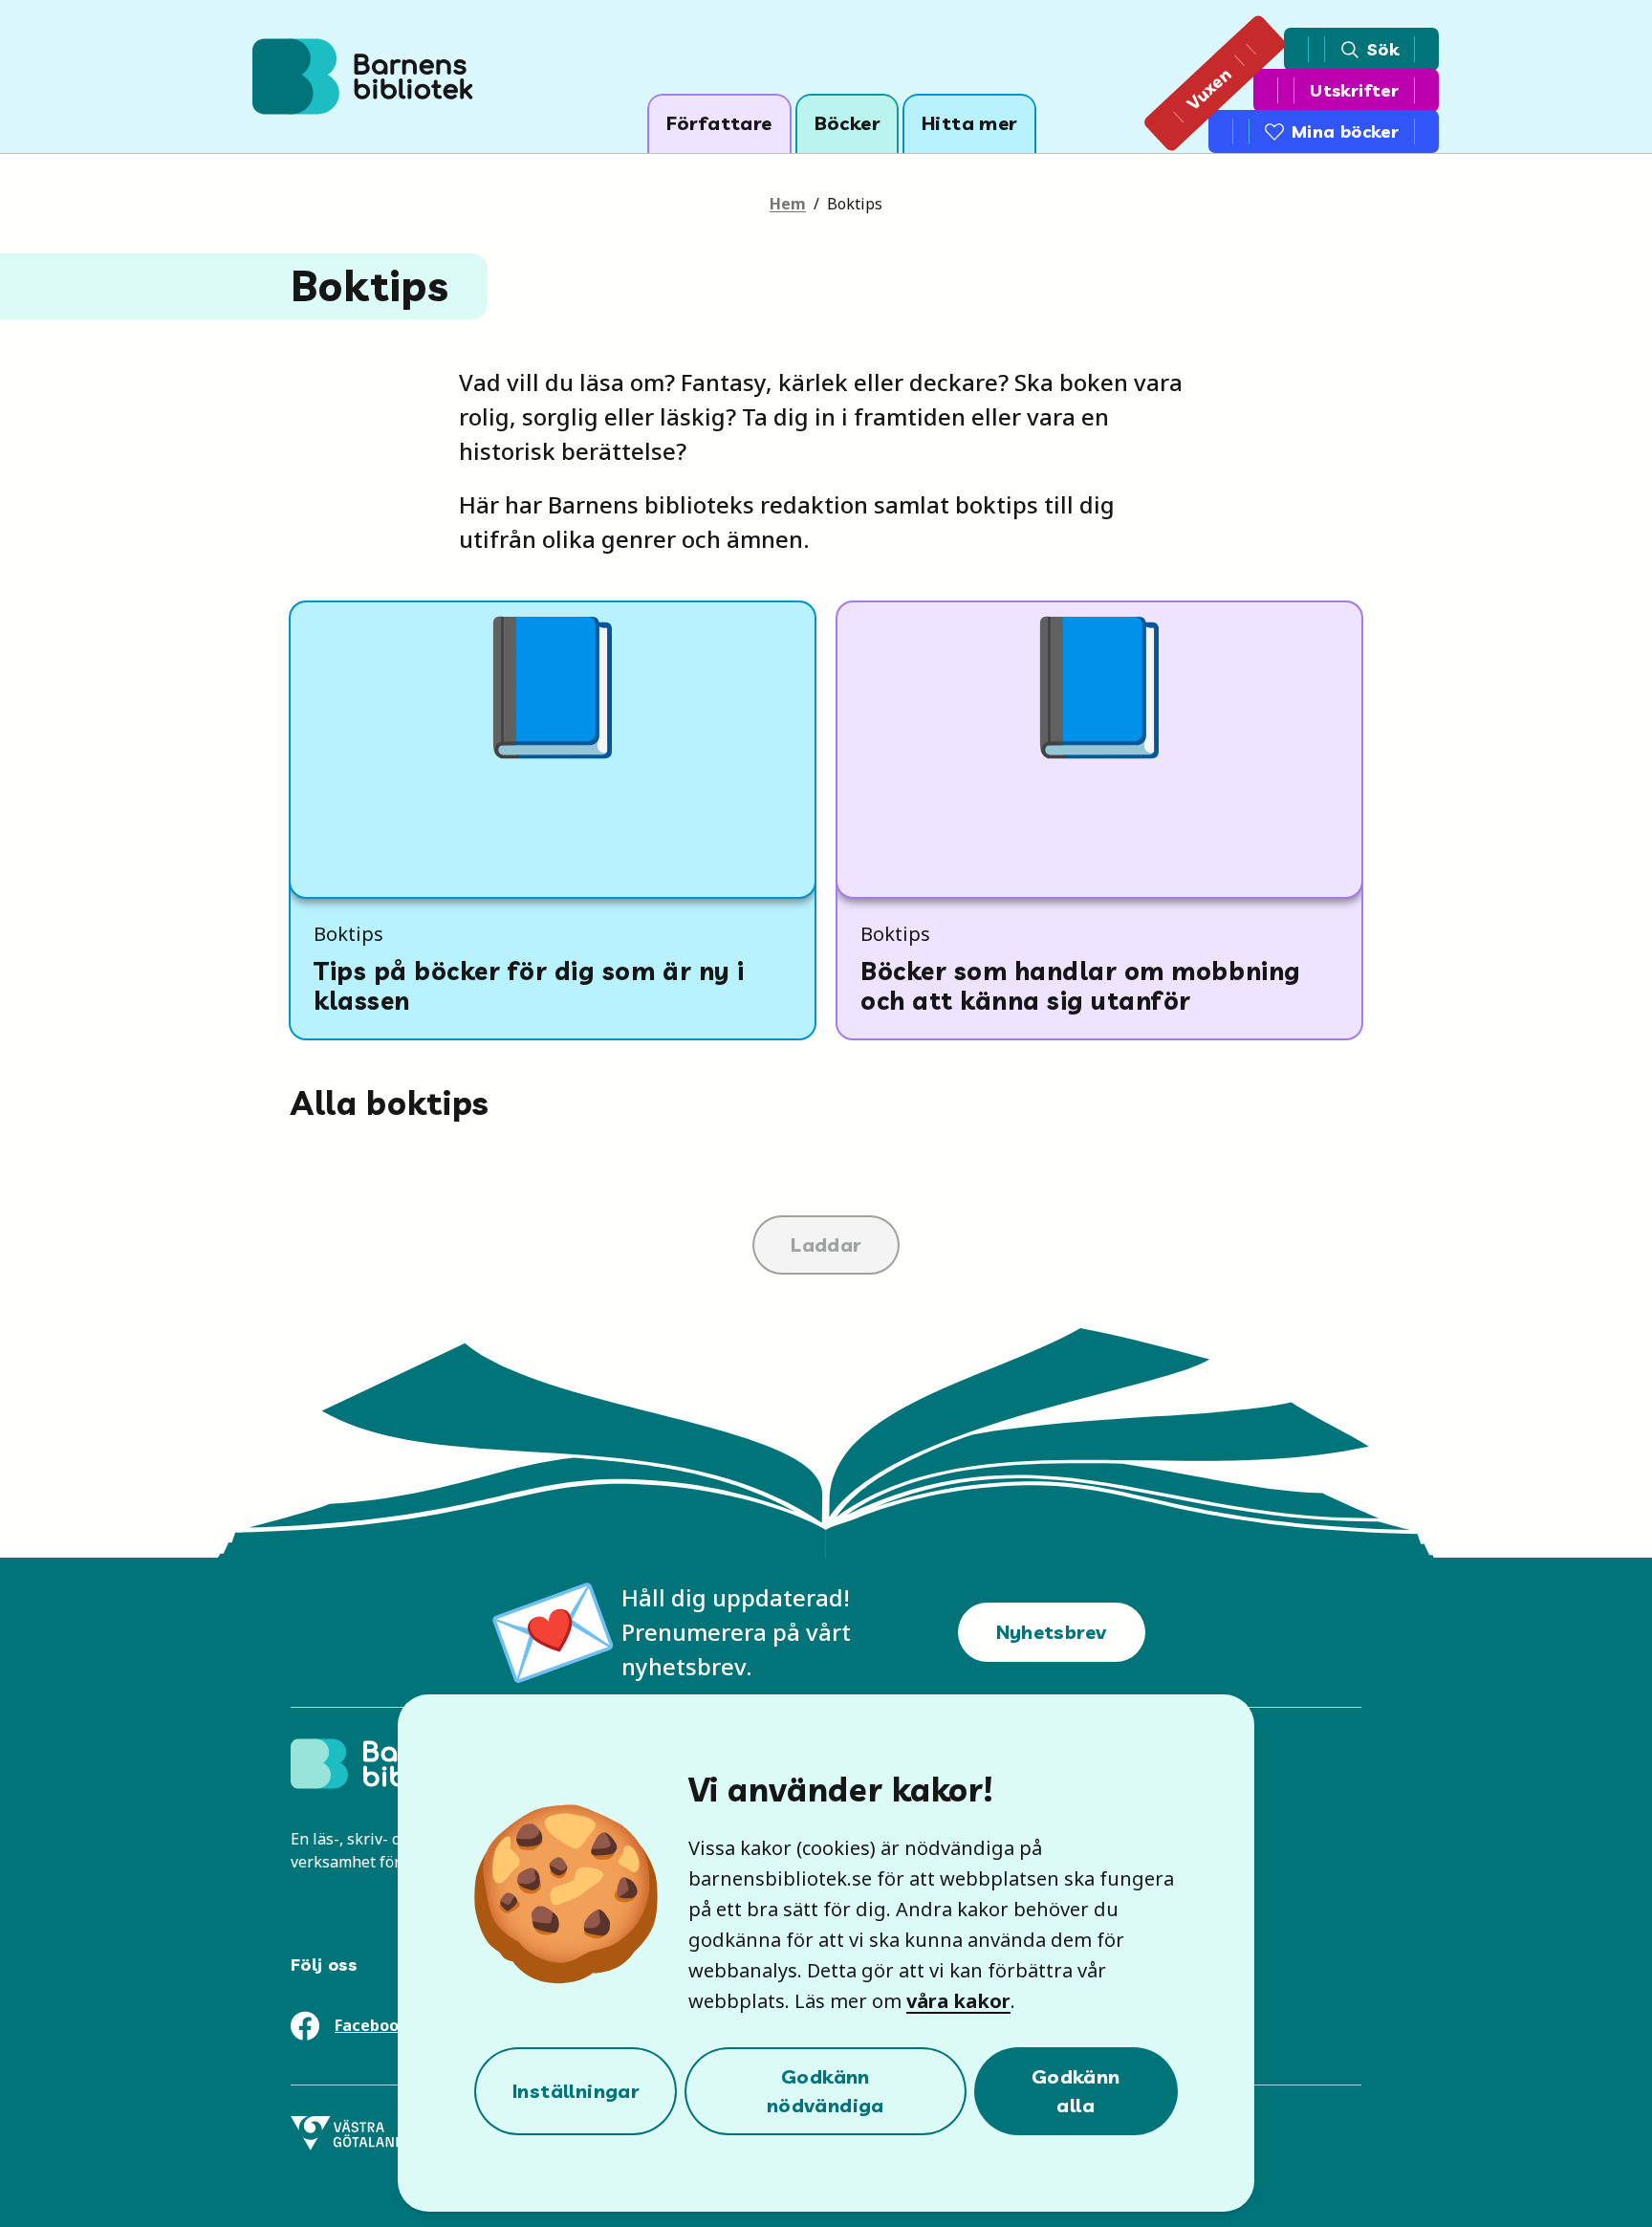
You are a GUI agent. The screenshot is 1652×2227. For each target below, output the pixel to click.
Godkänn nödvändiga (826, 2091)
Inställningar (576, 2091)
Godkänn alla (1076, 2091)
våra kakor (958, 2001)
